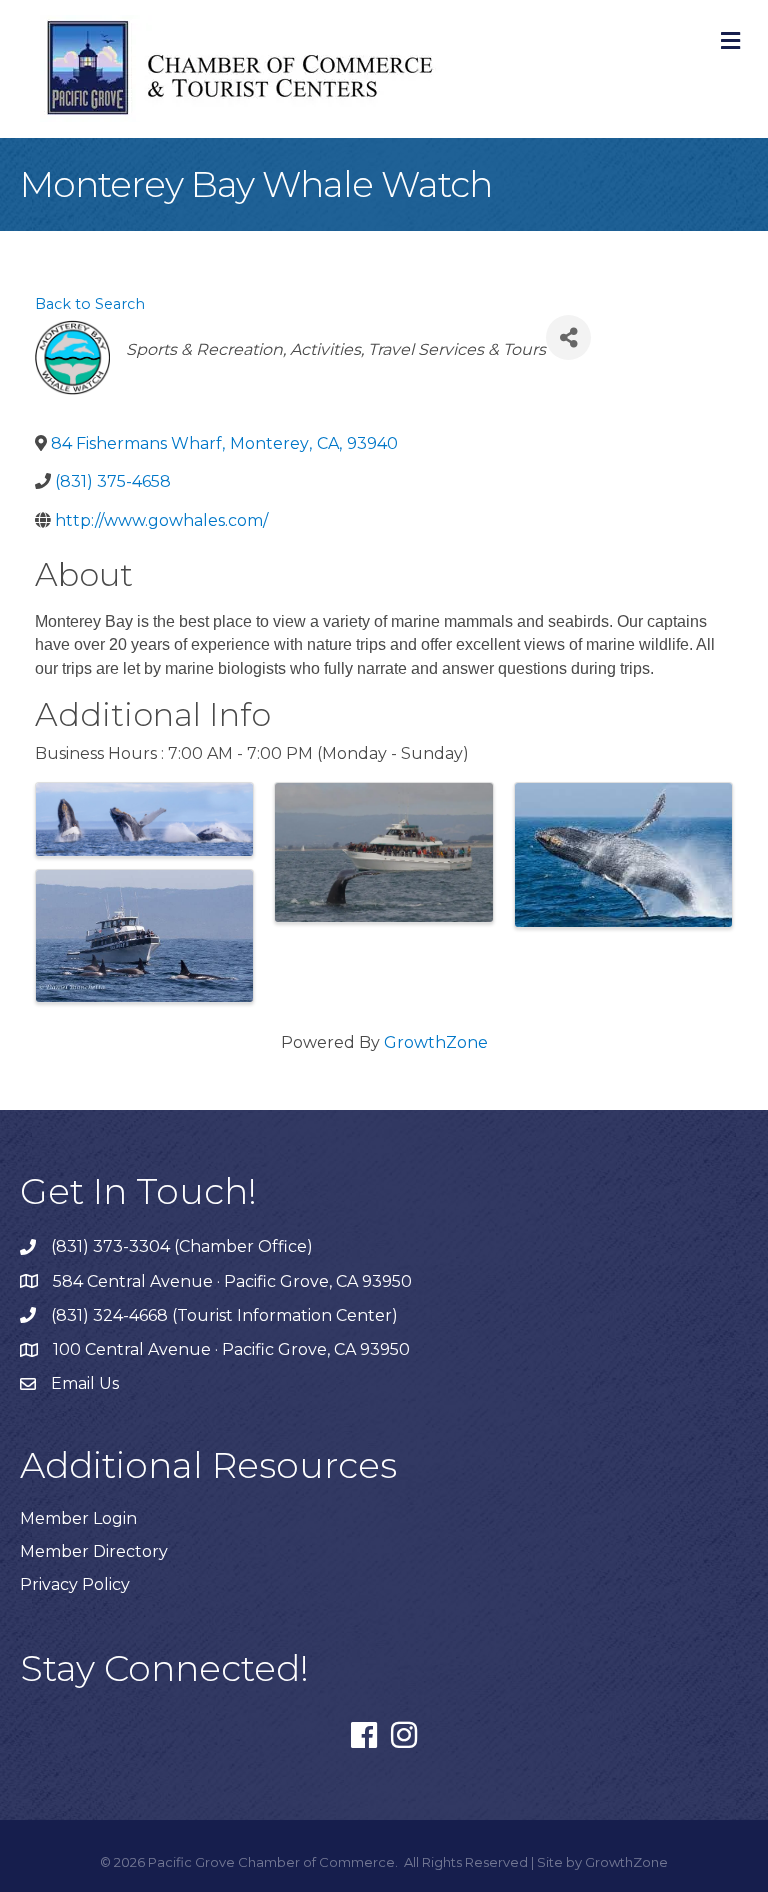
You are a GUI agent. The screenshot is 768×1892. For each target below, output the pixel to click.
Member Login (78, 1518)
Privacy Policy (75, 1584)
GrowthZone (436, 1042)
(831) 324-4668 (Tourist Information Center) (224, 1315)
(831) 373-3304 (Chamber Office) (182, 1246)
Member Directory (94, 1551)
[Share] (568, 337)
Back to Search (90, 304)
